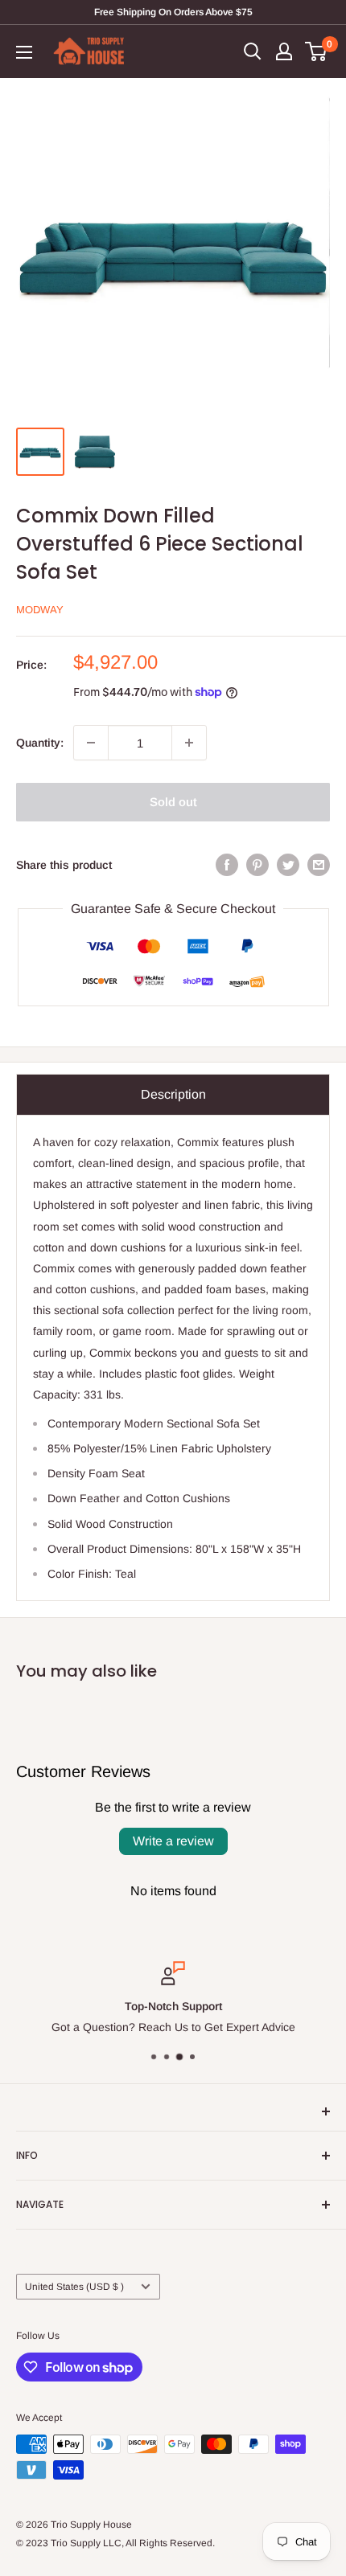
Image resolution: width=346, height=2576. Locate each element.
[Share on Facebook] (227, 865)
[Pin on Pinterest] (257, 865)
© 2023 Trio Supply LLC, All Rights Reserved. (115, 2543)
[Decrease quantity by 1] (91, 743)
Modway (40, 610)
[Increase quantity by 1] (189, 743)
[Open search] (253, 51)
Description (173, 1094)
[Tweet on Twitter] (288, 865)
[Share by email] (319, 865)
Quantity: (40, 743)
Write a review (173, 1841)
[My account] (284, 51)
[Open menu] (24, 52)
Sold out (173, 802)
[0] (317, 51)
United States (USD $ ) (74, 2287)
